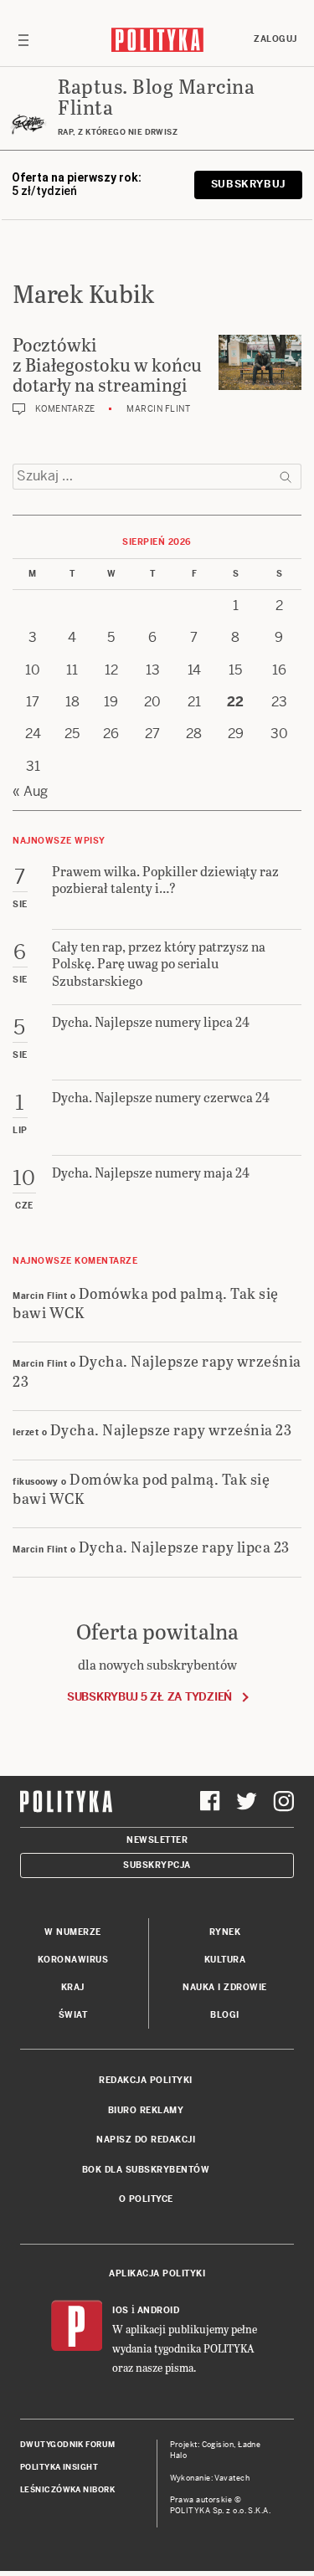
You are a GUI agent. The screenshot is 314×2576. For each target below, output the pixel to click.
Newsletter (157, 1840)
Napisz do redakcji (146, 2140)
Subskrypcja (157, 1865)
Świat (73, 2015)
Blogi (225, 2015)
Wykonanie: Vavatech (210, 2478)
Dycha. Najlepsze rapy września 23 (157, 1370)
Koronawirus (73, 1960)
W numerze (73, 1932)
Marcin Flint (158, 409)
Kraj (73, 1987)
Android (159, 2310)
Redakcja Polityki (146, 2080)
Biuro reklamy (146, 2110)
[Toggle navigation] (23, 39)
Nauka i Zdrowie (225, 1987)
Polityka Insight (59, 2467)
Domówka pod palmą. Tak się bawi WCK (146, 1302)
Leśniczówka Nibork (67, 2490)
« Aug (30, 791)
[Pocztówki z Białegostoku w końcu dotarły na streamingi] (260, 362)
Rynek (225, 1932)
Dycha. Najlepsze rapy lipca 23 (184, 1546)
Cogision (218, 2445)
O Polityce (146, 2199)
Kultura (225, 1960)
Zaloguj (275, 39)
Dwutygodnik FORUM (68, 2445)
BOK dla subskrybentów (146, 2170)
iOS (121, 2310)
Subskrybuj (248, 184)
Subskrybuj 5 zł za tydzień (149, 1697)
